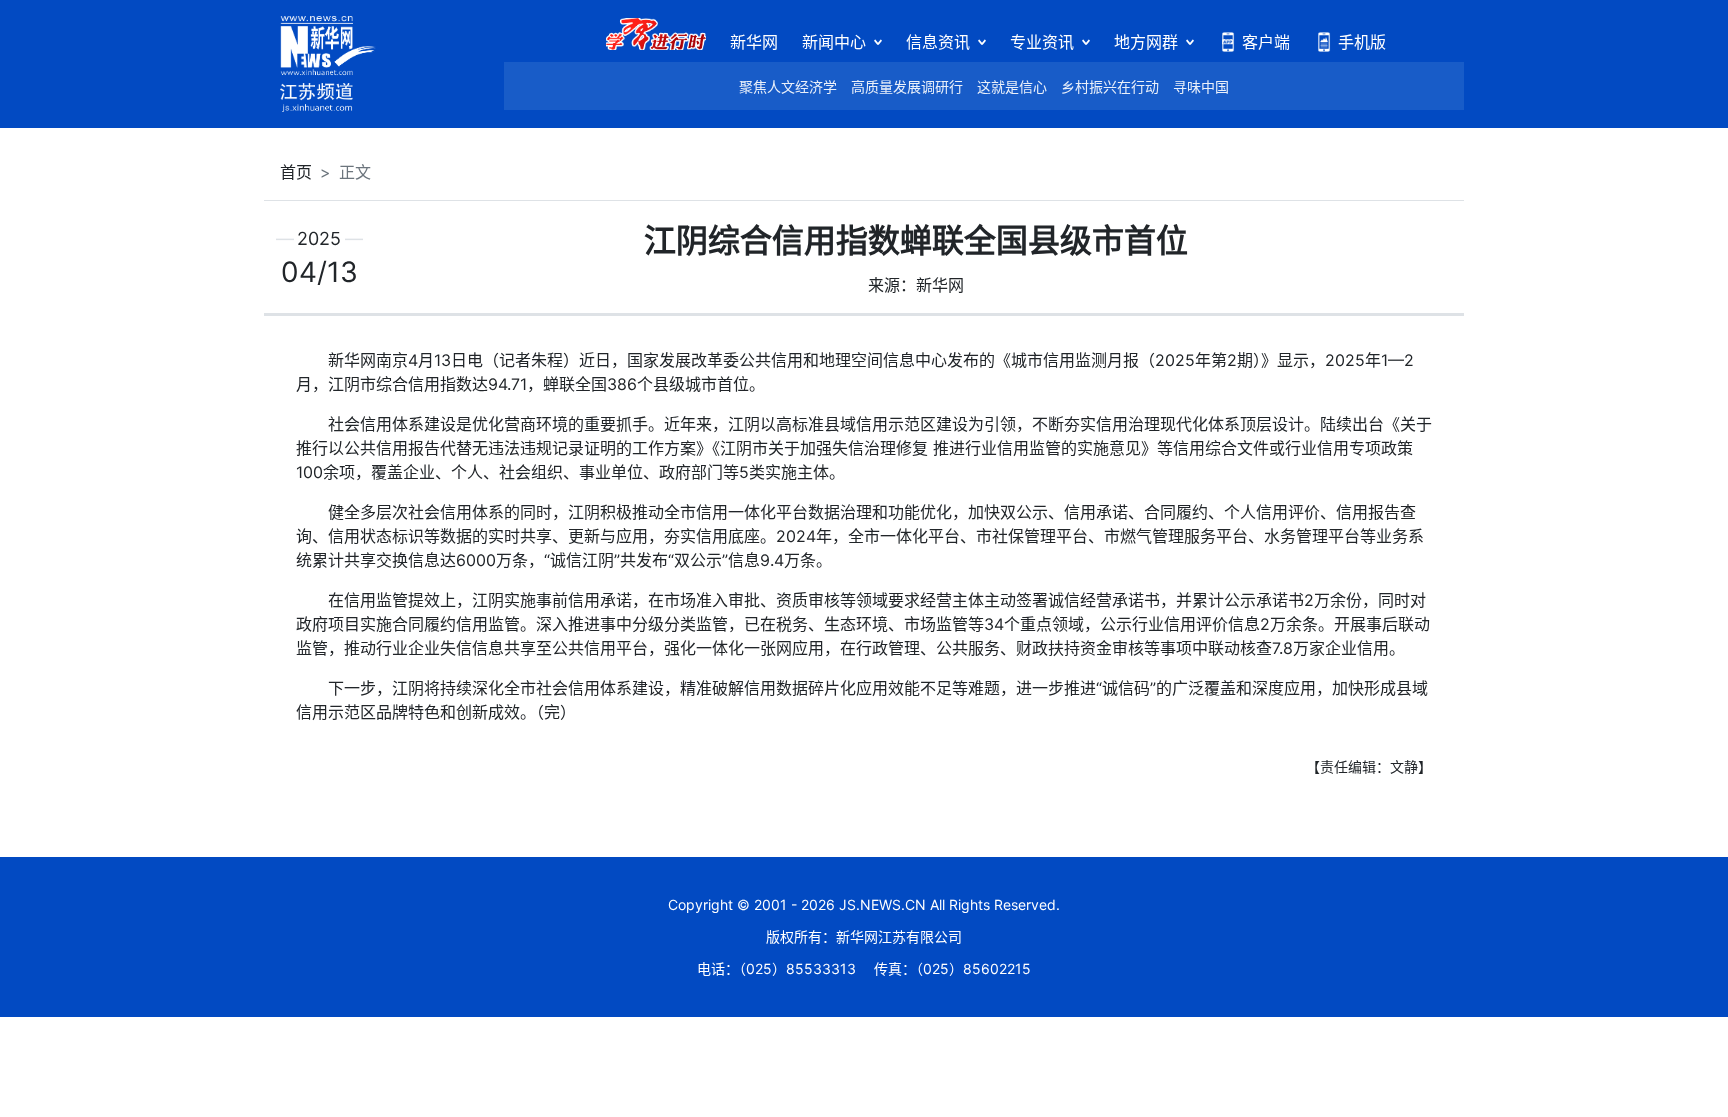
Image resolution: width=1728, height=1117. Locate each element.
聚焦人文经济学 (788, 86)
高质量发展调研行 (907, 86)
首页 (296, 172)
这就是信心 (1012, 86)
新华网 (754, 42)
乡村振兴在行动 (1110, 86)
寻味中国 (1201, 86)
